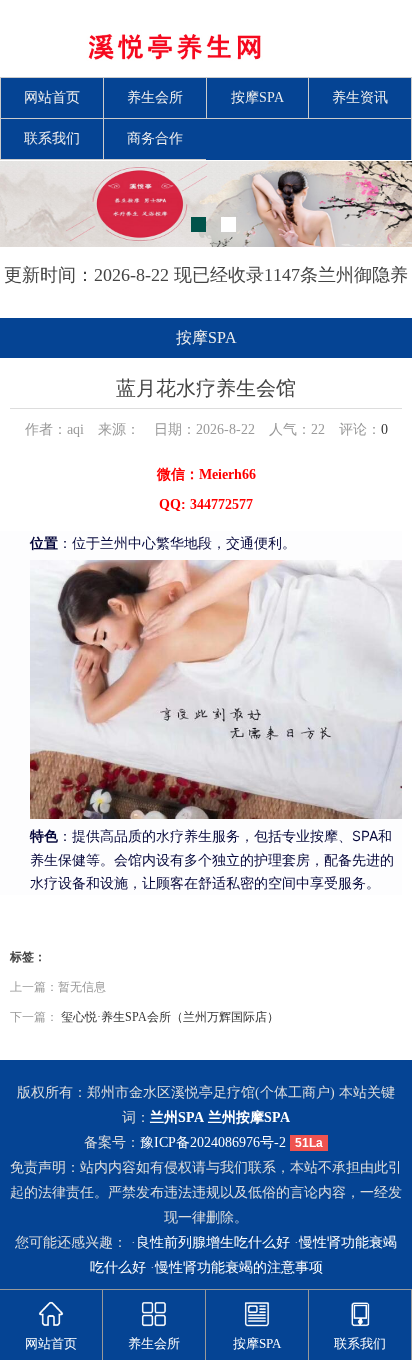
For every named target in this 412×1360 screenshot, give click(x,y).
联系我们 (52, 138)
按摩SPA (257, 97)
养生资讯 (360, 97)
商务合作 (155, 138)
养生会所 (155, 97)
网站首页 (52, 97)
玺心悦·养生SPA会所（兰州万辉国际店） (170, 1017)
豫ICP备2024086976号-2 (213, 1142)
